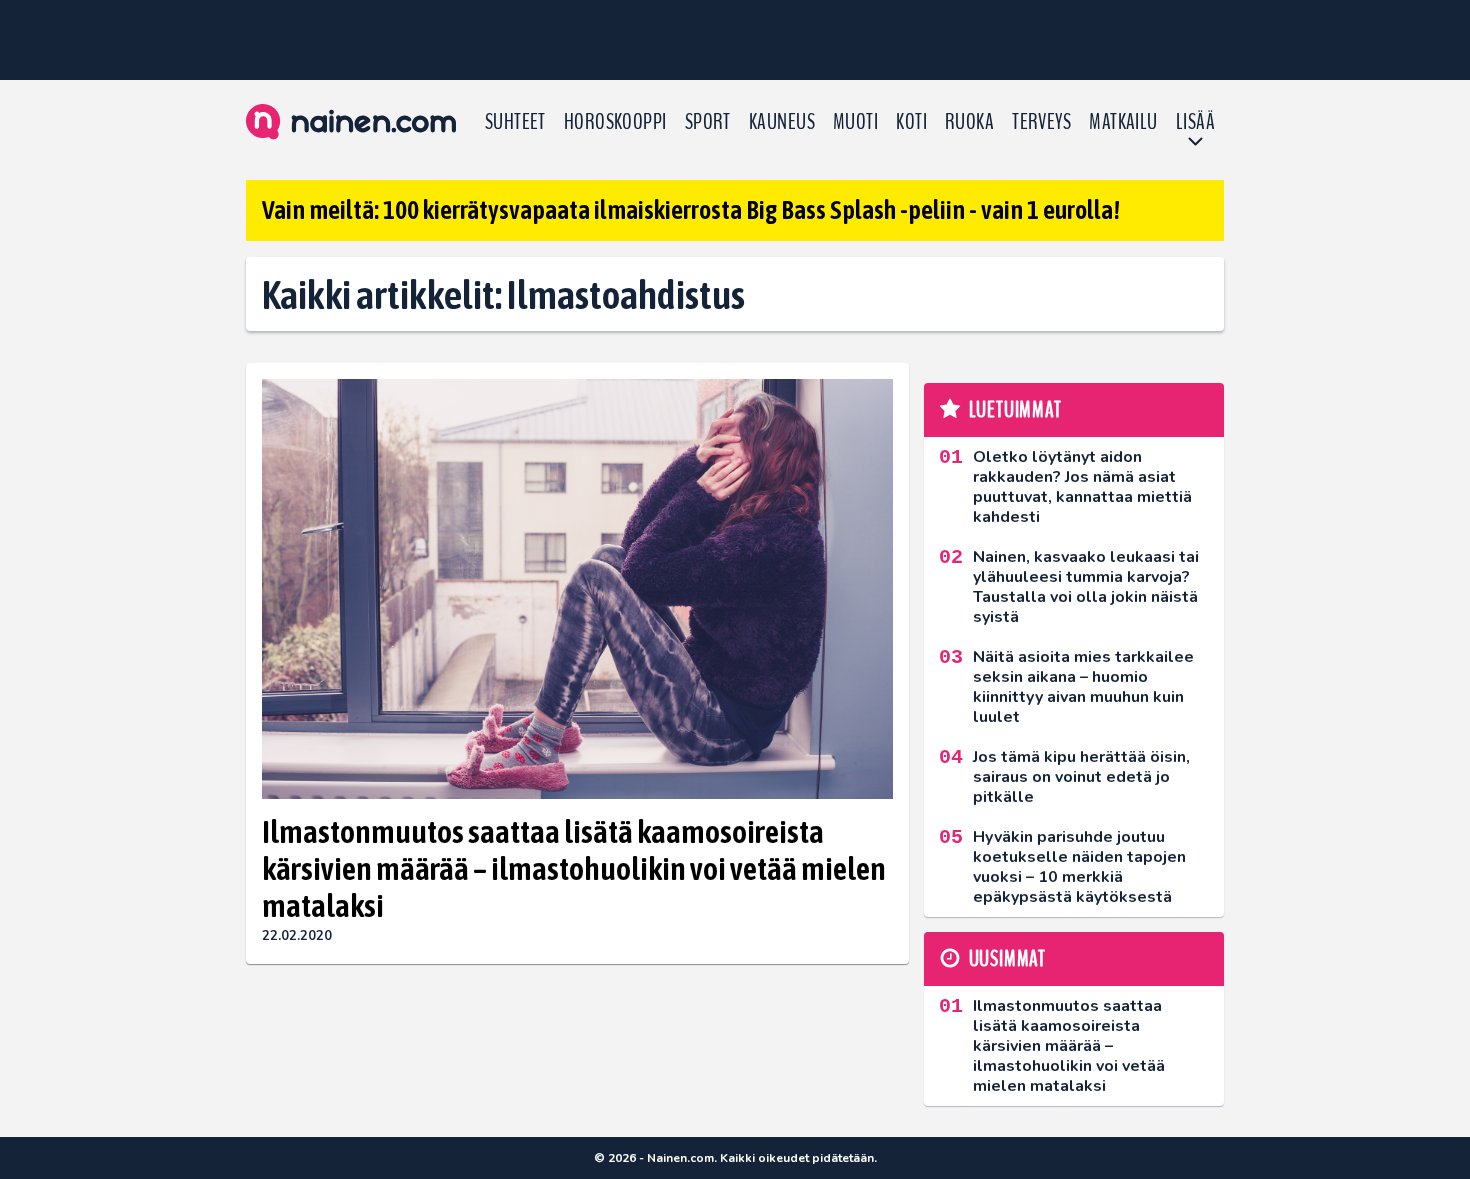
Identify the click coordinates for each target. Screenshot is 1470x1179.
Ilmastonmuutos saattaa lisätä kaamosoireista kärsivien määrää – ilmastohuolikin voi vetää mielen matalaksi (574, 868)
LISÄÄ (1195, 122)
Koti (911, 122)
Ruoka (969, 122)
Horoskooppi (615, 122)
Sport (708, 122)
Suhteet (515, 122)
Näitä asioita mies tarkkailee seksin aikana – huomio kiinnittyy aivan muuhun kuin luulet (1083, 687)
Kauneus (782, 122)
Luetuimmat (1015, 410)
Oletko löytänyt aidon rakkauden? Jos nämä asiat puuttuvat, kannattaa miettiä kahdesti (1082, 487)
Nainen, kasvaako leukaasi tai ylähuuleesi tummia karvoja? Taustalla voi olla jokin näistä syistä (1086, 587)
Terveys (1041, 122)
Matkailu (1123, 122)
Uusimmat (1007, 959)
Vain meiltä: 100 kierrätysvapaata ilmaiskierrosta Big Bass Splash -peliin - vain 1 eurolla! (691, 210)
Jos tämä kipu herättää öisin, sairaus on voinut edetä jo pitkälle (1081, 777)
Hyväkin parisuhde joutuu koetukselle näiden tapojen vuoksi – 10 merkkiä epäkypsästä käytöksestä (1079, 867)
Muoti (855, 122)
